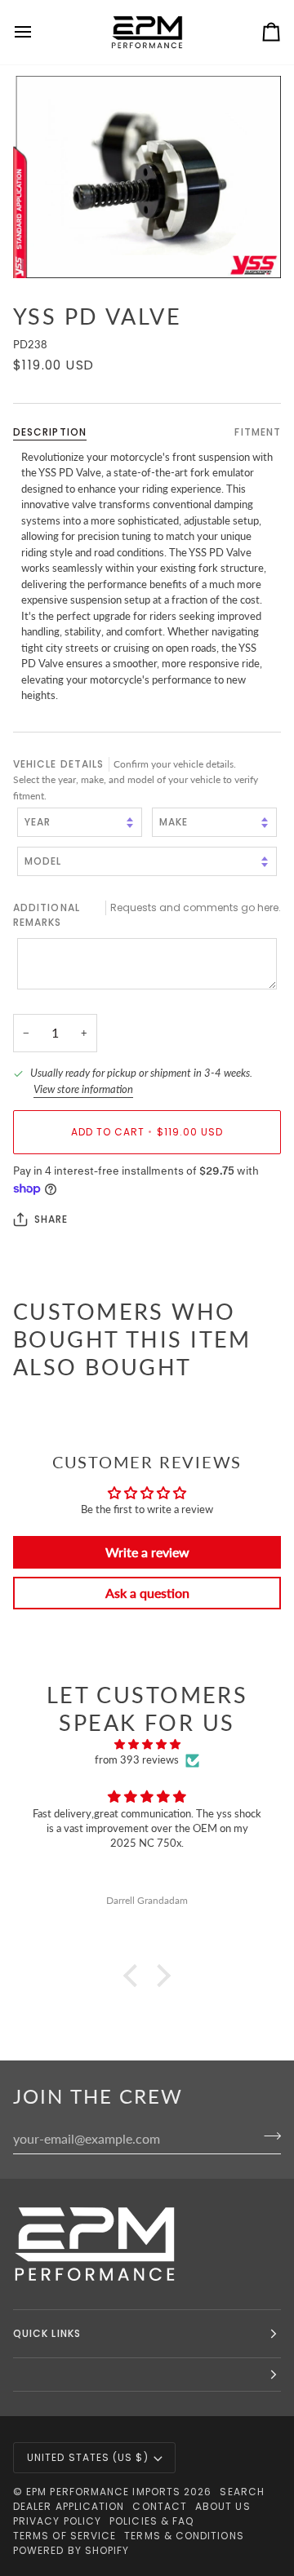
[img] (147, 1745)
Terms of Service (65, 2536)
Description (50, 432)
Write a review (147, 1552)
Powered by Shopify (71, 2550)
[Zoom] (147, 177)
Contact (160, 2506)
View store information (83, 1089)
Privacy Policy (57, 2521)
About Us (223, 2506)
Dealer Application (69, 2506)
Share (51, 1219)
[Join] (267, 2136)
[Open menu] (38, 32)
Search (242, 2492)
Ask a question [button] (147, 1593)
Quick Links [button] (47, 2333)
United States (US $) (88, 2457)
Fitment (258, 432)
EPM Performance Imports (103, 2492)
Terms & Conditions (184, 2536)
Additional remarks (147, 915)
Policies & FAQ (151, 2521)
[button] (135, 1976)
